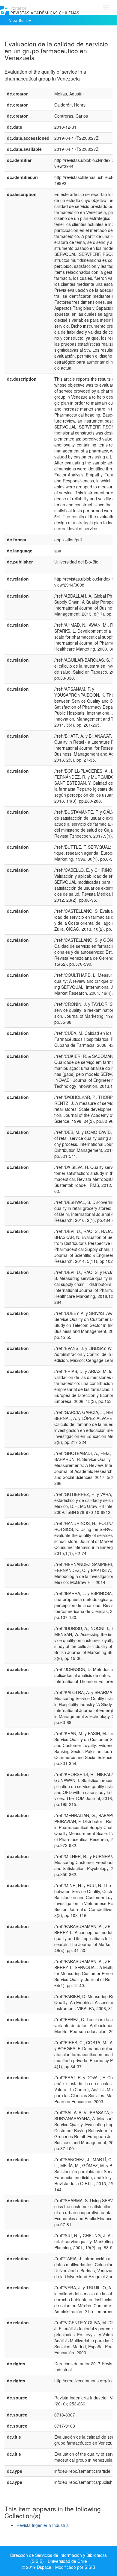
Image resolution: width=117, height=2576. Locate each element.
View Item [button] (18, 20)
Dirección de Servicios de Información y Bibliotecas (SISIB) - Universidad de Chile (58, 2558)
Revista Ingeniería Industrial (43, 2525)
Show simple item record (28, 34)
